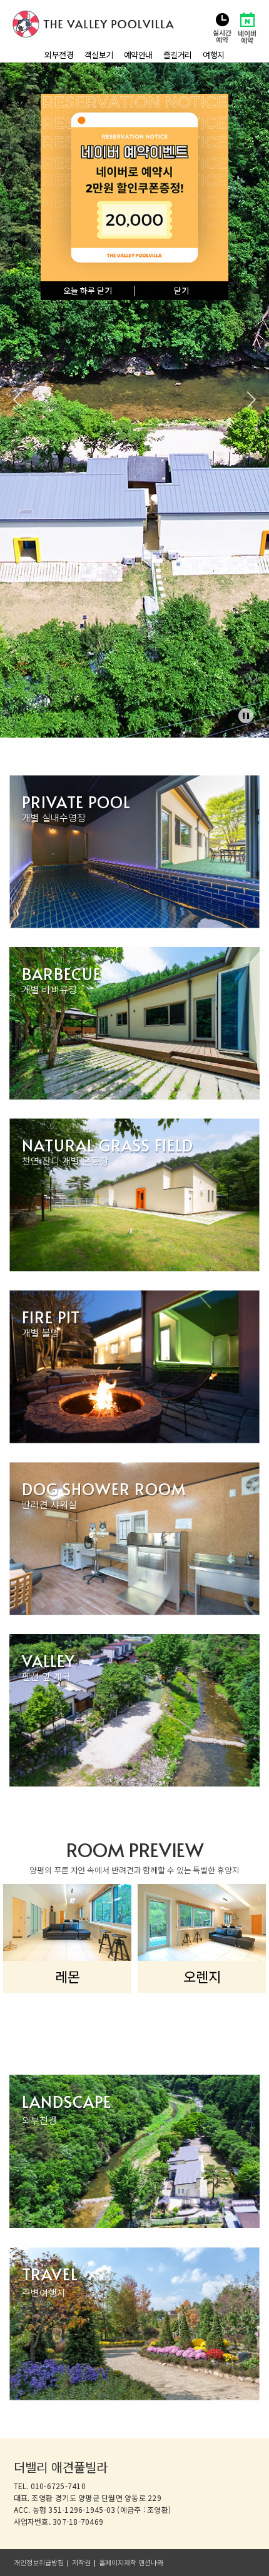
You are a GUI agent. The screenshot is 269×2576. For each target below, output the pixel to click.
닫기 (181, 291)
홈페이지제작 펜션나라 (131, 2563)
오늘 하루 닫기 (88, 291)
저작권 (81, 2563)
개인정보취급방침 (39, 2563)
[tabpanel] (134, 400)
